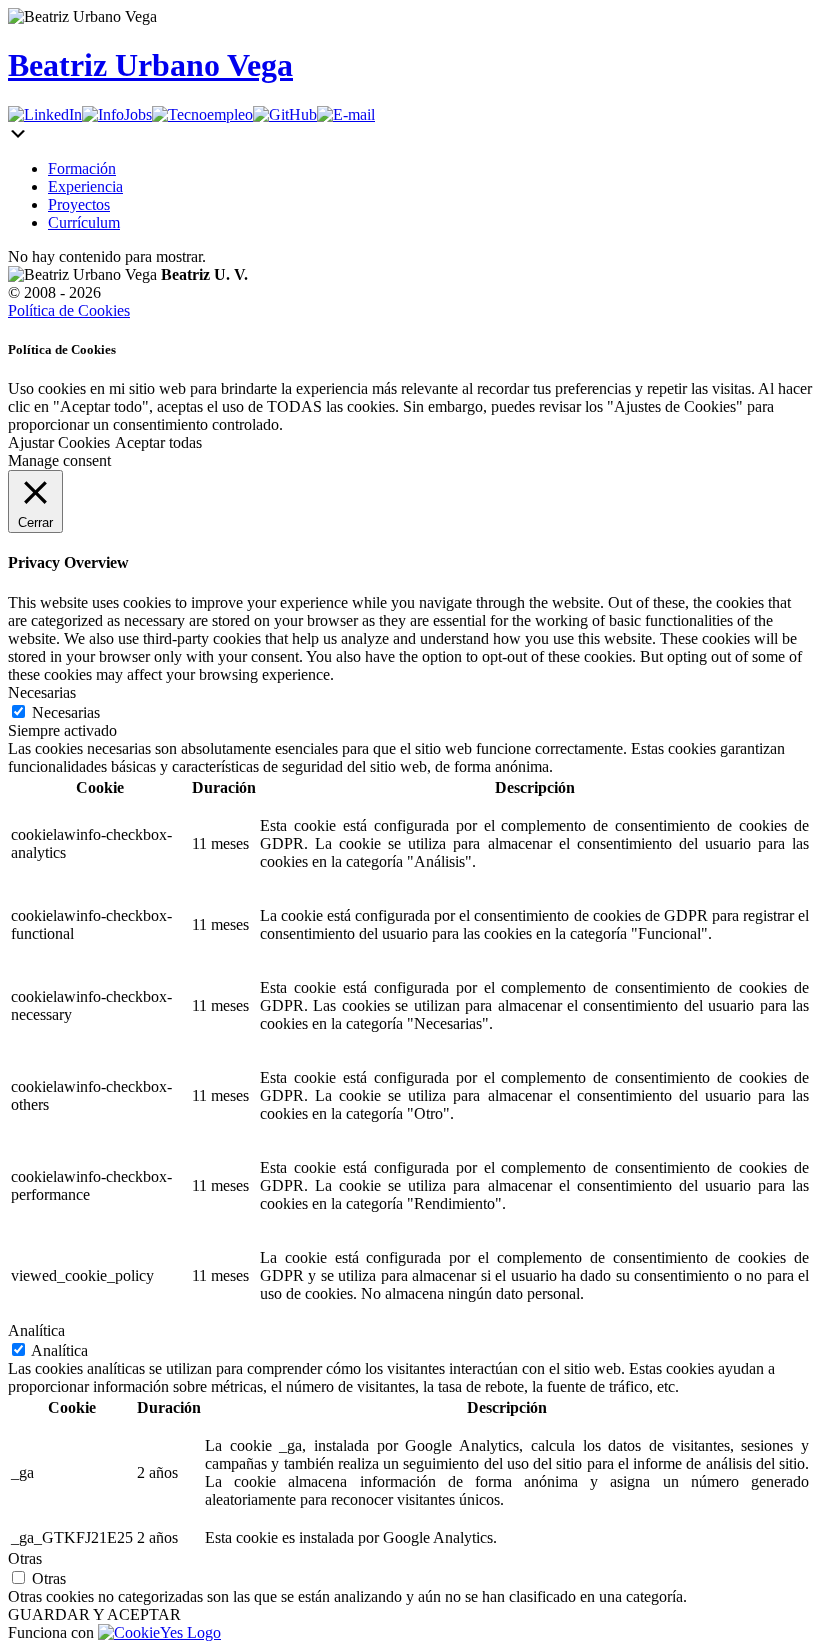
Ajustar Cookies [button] (59, 442)
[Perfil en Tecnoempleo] (202, 114)
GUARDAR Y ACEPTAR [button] (94, 1614)
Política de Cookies (69, 310)
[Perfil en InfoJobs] (117, 114)
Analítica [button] (36, 1330)
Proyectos (79, 204)
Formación (82, 168)
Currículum (84, 222)
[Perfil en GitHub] (285, 114)
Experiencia (85, 186)
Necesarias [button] (42, 692)
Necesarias (66, 712)
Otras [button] (25, 1558)
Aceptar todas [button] (158, 442)
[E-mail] (346, 114)
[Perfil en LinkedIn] (45, 114)
